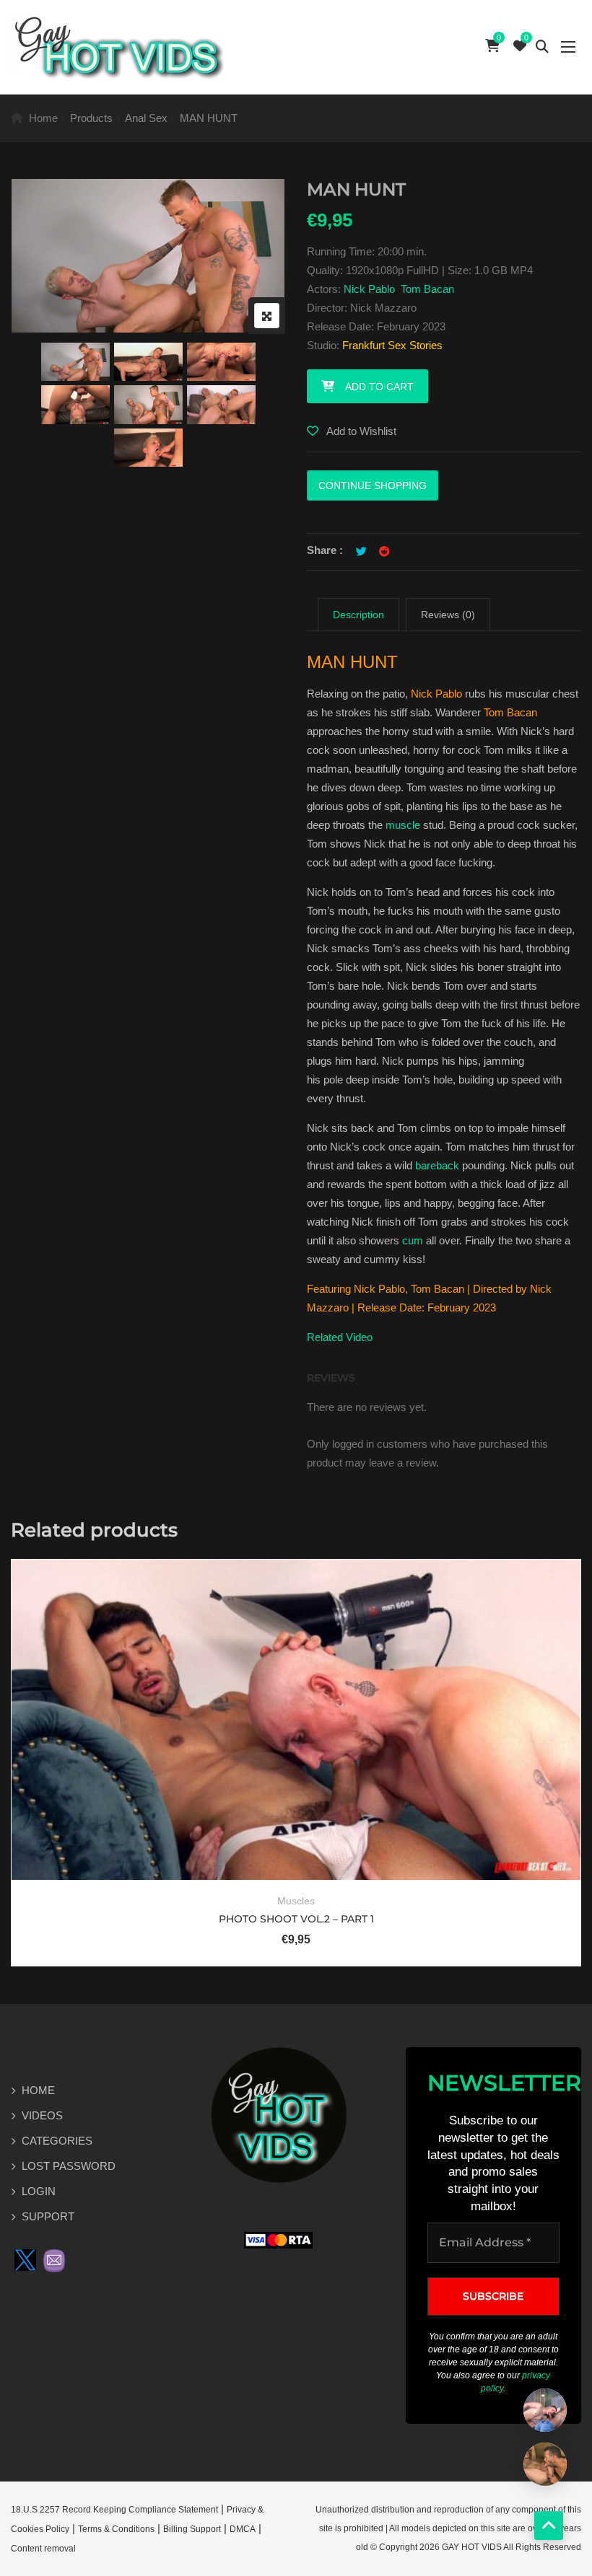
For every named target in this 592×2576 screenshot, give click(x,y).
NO (360, 1319)
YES (232, 1319)
